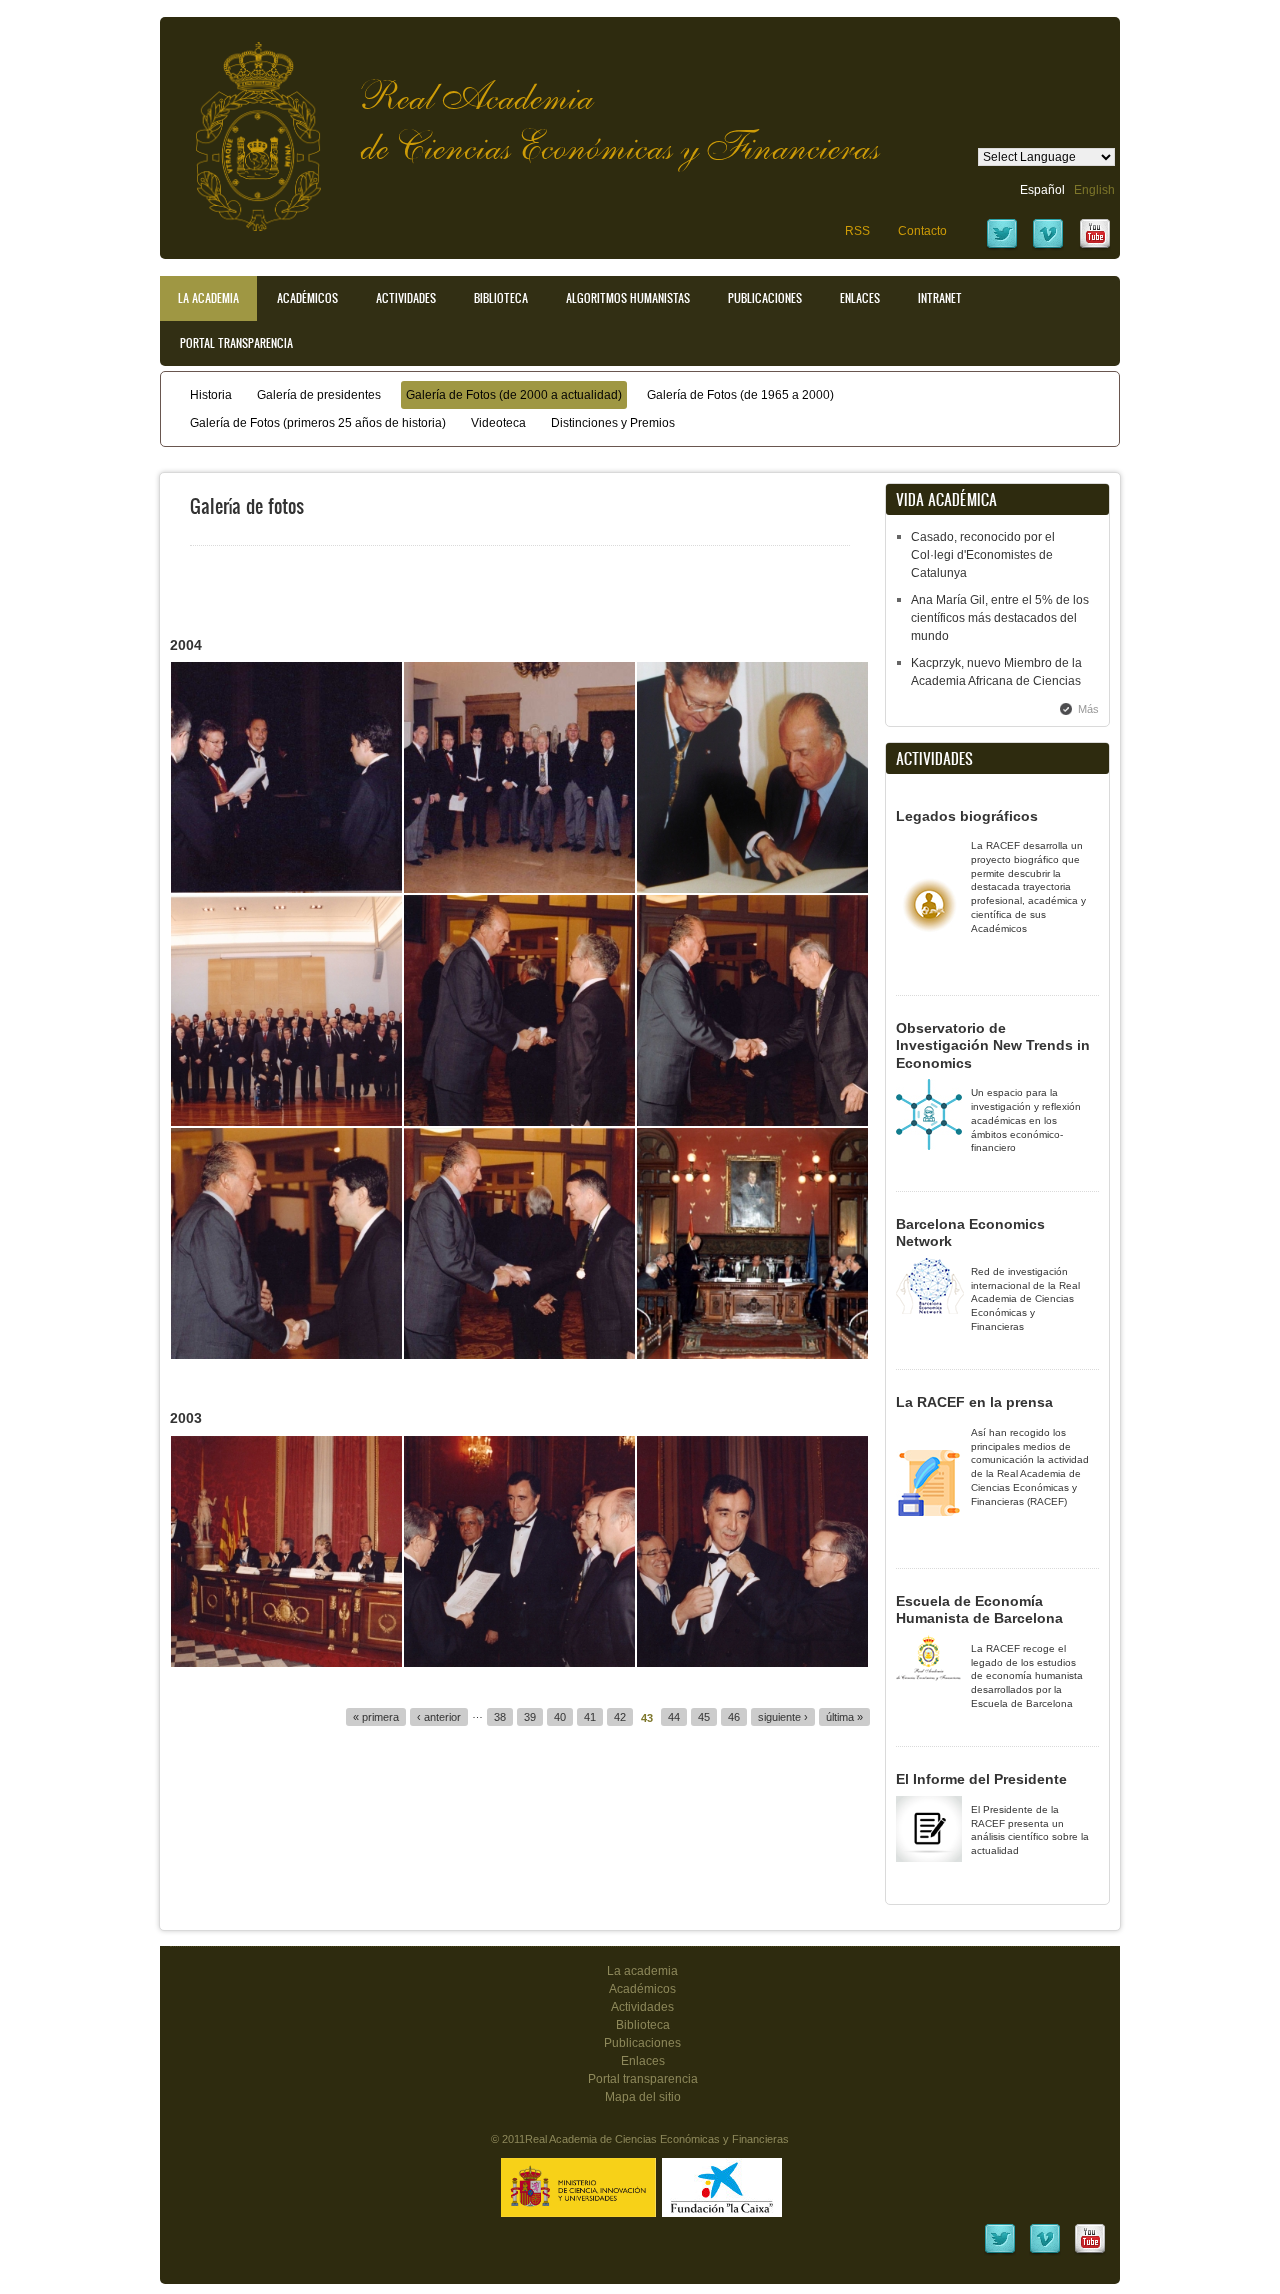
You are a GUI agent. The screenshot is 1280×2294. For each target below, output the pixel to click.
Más (1088, 709)
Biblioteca (501, 298)
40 (560, 1717)
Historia (211, 395)
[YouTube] (1095, 247)
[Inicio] (243, 126)
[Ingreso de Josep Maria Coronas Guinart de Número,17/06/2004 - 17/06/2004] (286, 777)
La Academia (208, 298)
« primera (376, 1717)
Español (1042, 190)
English (1094, 190)
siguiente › (783, 1717)
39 (530, 1717)
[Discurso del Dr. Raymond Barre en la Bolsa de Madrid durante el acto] (752, 1243)
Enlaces (860, 298)
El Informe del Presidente (981, 1779)
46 (734, 1717)
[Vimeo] (1048, 247)
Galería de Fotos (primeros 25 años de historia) (318, 423)
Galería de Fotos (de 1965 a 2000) (740, 395)
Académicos (307, 298)
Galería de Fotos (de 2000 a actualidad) (514, 395)
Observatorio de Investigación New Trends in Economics (993, 1045)
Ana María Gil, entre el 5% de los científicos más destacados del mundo (1000, 618)
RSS (857, 231)
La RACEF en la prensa (974, 1402)
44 (674, 1717)
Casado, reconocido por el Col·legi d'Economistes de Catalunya (983, 555)
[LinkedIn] (1000, 2252)
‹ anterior (439, 1717)
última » (844, 1717)
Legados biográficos (967, 816)
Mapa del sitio (643, 2097)
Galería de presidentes (319, 395)
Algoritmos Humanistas (628, 298)
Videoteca (498, 423)
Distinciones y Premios (613, 423)
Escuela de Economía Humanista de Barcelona (979, 1610)
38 (500, 1717)
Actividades (406, 298)
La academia (642, 1971)
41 (590, 1717)
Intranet (940, 298)
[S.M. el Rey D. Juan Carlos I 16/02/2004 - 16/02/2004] (752, 777)
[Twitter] (1002, 247)
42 (620, 1717)
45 (704, 1717)
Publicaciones (765, 298)
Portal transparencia (236, 343)
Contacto (922, 231)
